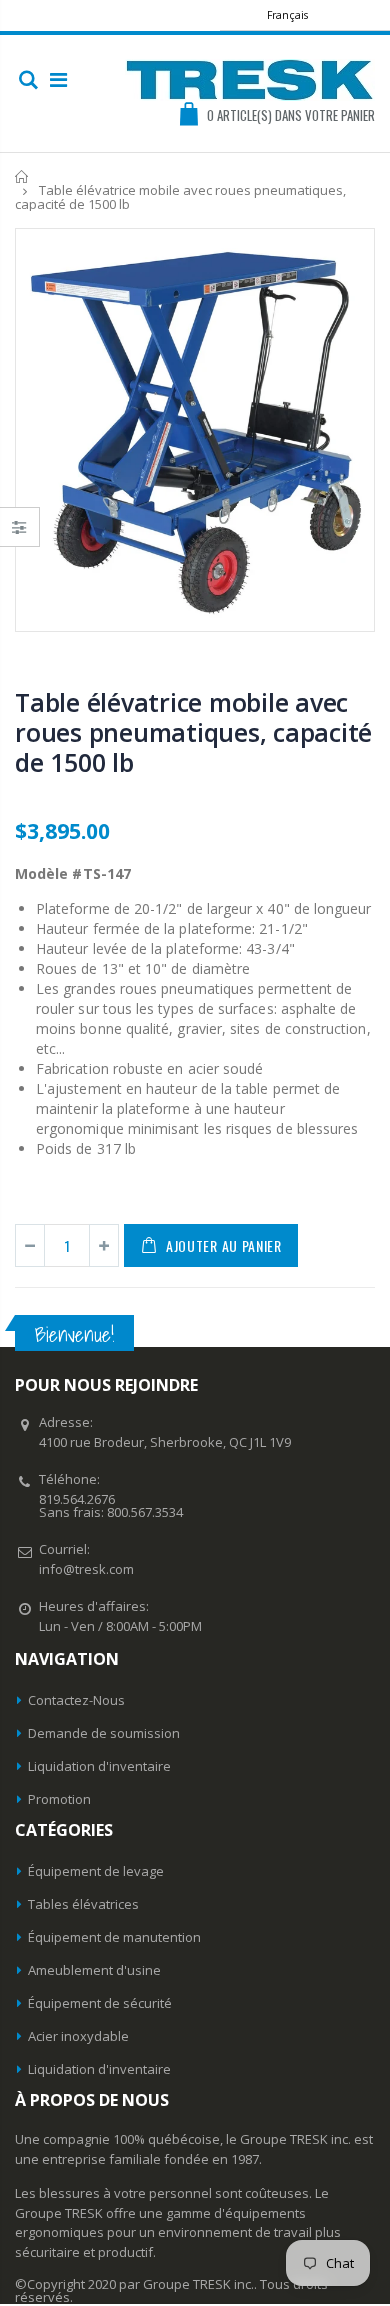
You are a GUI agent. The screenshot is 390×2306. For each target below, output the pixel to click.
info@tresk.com (86, 1569)
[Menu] (58, 79)
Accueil (22, 176)
